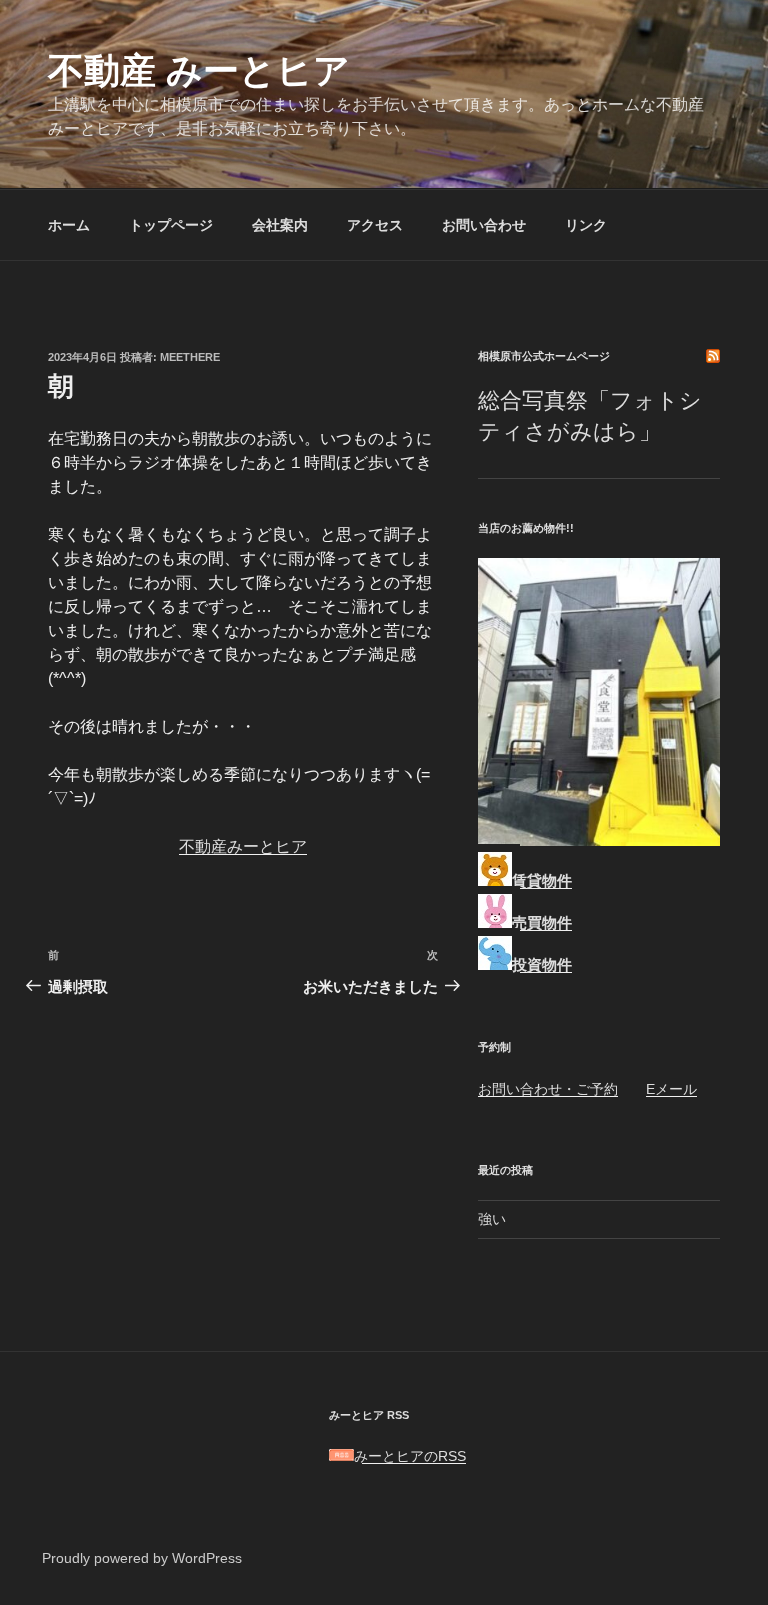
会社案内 (280, 225)
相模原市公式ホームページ (544, 356)
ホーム (69, 225)
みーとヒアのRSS (410, 1456)
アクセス (375, 225)
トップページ (171, 225)
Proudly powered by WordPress (142, 1558)
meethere (190, 357)
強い (492, 1219)
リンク (586, 225)
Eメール (671, 1089)
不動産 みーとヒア (199, 70)
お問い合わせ (484, 225)
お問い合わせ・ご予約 (548, 1089)
